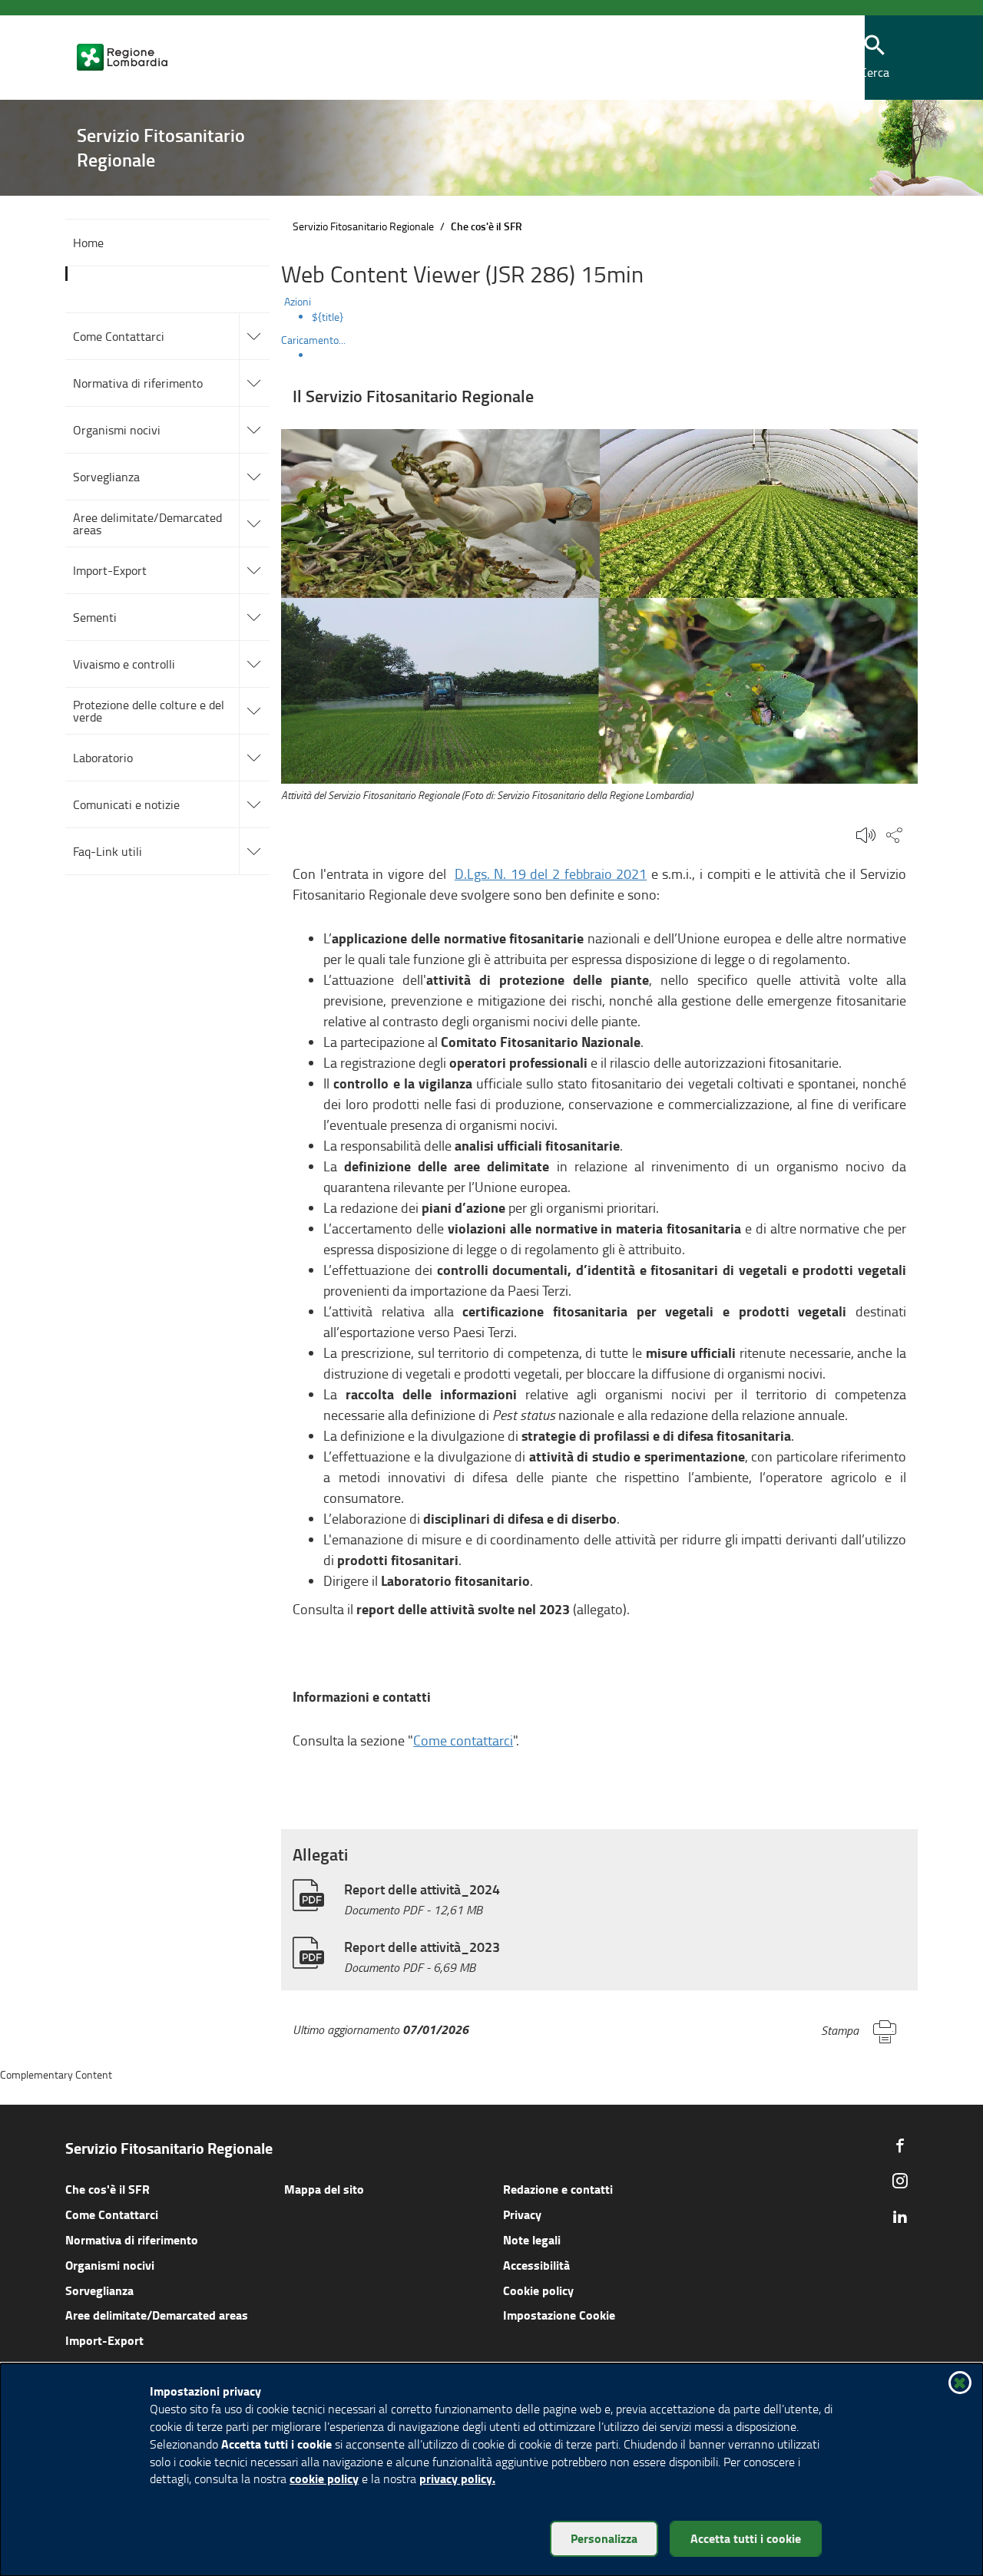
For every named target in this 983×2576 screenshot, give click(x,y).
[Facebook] (900, 2145)
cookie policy (324, 2478)
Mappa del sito (324, 2189)
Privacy (522, 2214)
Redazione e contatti (558, 2189)
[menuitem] (615, 317)
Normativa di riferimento (132, 2239)
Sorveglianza (99, 2290)
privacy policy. (457, 2478)
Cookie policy (538, 2290)
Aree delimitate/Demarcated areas (157, 2315)
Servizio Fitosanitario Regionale (363, 226)
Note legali (532, 2239)
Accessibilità (536, 2265)
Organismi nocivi (110, 2265)
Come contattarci (463, 1740)
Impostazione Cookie (559, 2315)
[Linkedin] (900, 2216)
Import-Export (104, 2340)
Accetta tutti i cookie (746, 2538)
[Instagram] (900, 2181)
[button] (875, 58)
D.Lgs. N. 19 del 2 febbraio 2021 (551, 874)
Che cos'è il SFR (108, 2189)
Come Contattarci (112, 2214)
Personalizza (604, 2538)
